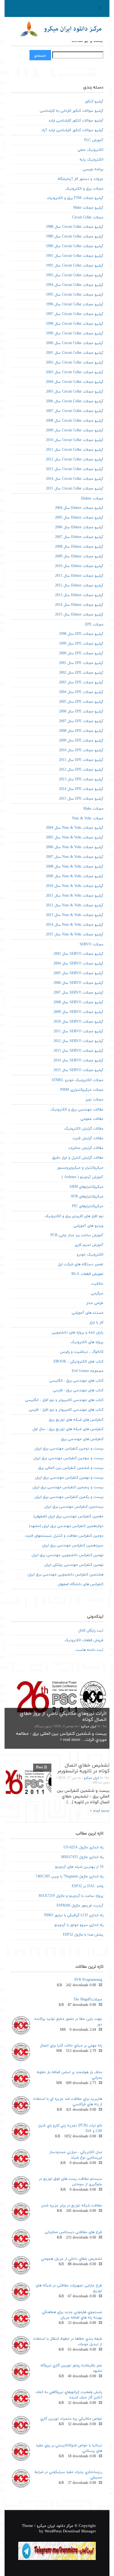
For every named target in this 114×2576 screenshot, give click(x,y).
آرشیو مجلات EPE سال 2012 (81, 770)
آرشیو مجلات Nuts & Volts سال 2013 (75, 915)
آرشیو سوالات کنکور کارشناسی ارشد (76, 121)
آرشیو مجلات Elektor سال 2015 (79, 615)
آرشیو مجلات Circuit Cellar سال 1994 (75, 285)
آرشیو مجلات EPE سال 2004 (81, 692)
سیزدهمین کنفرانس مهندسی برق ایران (73, 1545)
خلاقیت (97, 1284)
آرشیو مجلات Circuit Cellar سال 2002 (75, 363)
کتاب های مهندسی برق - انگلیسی (76, 1381)
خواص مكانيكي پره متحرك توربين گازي (71, 2419)
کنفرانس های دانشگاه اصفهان (81, 1584)
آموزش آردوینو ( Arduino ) (83, 1177)
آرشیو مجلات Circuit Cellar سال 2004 (75, 382)
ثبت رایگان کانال (91, 1631)
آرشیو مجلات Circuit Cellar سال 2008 (75, 421)
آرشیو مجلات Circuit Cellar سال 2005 (75, 392)
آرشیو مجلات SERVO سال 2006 (78, 983)
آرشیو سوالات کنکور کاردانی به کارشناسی (72, 111)
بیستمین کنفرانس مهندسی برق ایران (74, 1507)
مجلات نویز (94, 1100)
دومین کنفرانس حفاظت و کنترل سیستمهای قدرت (64, 1536)
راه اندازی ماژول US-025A (83, 1847)
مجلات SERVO (92, 944)
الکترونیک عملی (90, 150)
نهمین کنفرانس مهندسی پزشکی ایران (74, 1565)
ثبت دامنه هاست (90, 1650)
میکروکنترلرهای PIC (88, 1206)
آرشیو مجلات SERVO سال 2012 (78, 1041)
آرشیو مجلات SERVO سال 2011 (78, 1031)
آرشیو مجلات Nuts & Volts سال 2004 (75, 828)
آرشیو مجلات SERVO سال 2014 (78, 1061)
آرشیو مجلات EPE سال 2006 (81, 712)
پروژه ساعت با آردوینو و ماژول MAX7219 (71, 1896)
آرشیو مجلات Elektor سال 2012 (79, 586)
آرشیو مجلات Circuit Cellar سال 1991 (75, 256)
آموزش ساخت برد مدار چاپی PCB (77, 1235)
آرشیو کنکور (94, 101)
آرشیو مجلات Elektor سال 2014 (79, 605)
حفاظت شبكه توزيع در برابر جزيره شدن (72, 2206)
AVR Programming (88, 1980)
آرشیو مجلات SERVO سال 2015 (78, 1070)
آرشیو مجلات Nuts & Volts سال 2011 (75, 896)
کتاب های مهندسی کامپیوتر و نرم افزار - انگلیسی (64, 1400)
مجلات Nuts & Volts (88, 818)
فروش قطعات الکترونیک (84, 1640)
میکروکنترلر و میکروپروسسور (80, 1168)
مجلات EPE (94, 625)
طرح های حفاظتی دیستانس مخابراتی (73, 2232)
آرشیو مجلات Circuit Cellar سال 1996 (75, 304)
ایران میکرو (89, 1726)
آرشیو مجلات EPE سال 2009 (81, 741)
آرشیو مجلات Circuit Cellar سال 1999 (75, 334)
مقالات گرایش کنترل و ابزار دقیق (78, 1158)
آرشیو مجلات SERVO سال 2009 (78, 1012)
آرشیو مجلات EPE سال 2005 (81, 702)
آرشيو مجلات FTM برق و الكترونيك (75, 198)
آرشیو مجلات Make (88, 208)
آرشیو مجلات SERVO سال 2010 (78, 1022)
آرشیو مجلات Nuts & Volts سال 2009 (75, 876)
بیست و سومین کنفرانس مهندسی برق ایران (68, 1458)
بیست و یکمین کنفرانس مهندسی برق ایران (69, 1497)
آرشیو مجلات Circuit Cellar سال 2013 (75, 469)
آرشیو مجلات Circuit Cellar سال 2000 (75, 343)
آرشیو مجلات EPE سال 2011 (81, 760)
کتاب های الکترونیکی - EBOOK (78, 1362)
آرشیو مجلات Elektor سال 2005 (79, 518)
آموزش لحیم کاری (89, 1245)
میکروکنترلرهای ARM (86, 1187)
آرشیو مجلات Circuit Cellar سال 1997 (75, 314)
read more (71, 1740)
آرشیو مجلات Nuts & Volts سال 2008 (75, 867)
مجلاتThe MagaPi (88, 2000)
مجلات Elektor (92, 499)
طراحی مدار (95, 1303)
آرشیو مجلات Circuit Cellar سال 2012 (75, 460)
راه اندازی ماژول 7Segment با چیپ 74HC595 (69, 1877)
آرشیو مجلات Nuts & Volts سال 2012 (75, 905)
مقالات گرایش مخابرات (86, 1148)
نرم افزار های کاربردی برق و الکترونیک (74, 1216)
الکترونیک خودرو (90, 1255)
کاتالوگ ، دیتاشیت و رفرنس (82, 1352)
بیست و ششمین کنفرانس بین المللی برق (71, 1468)
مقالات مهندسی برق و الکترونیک (77, 1110)
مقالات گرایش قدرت (88, 1138)
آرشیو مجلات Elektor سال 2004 (79, 508)
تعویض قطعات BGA (87, 1274)
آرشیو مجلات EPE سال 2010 (81, 750)
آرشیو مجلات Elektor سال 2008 (79, 547)
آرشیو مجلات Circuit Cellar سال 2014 (75, 479)
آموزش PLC (94, 140)
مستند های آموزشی (88, 1313)
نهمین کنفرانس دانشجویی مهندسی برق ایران (67, 1555)
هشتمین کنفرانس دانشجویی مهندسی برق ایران (66, 1575)
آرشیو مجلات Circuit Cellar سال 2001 (75, 353)
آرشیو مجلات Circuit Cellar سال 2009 (75, 430)
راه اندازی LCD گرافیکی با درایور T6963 (74, 1915)
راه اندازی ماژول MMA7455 (82, 1857)
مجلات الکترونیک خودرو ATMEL (77, 1080)
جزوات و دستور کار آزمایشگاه (80, 179)
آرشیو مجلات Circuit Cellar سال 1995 (75, 295)
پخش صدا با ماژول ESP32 (83, 1935)
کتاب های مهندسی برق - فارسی (78, 1390)
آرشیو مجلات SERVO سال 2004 (78, 964)
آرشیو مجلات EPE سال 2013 (81, 779)
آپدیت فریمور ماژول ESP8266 (80, 1906)
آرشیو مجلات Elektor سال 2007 (79, 537)
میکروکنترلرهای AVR (87, 1197)
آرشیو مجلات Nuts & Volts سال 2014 (75, 925)
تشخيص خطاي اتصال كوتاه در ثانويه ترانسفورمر (83, 1768)
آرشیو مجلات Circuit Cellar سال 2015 (75, 489)
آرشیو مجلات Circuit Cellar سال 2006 (75, 401)
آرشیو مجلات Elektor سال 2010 (79, 566)
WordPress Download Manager (70, 2531)
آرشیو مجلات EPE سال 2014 (81, 789)
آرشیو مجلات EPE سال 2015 (81, 799)
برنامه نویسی (93, 169)
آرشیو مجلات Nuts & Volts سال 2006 (75, 847)
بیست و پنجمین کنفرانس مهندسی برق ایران (68, 1487)
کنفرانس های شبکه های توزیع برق (76, 1420)
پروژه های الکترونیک (87, 1342)
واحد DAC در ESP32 (88, 1886)
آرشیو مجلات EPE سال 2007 (81, 721)
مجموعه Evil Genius (88, 1371)
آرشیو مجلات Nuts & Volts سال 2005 (75, 838)
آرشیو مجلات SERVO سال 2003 (78, 954)
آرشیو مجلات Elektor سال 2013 (79, 595)
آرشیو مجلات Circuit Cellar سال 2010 (75, 440)
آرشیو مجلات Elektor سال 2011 (79, 576)
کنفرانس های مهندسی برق (82, 1439)
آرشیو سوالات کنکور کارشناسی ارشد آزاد (72, 130)
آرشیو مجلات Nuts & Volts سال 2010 (75, 886)
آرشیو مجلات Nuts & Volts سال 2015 (75, 934)
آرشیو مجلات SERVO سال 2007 (78, 993)
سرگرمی (97, 1293)
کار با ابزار (96, 1323)
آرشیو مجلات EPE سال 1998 (81, 634)
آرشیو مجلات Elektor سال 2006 (79, 527)
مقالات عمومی (92, 1119)
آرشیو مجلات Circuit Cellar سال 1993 (75, 275)
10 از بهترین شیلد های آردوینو (79, 1867)
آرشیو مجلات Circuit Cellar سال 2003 (75, 372)
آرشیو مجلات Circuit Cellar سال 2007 (75, 411)
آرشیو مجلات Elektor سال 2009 (79, 556)
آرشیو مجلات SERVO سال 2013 (78, 1051)
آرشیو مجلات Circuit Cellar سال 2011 (75, 450)
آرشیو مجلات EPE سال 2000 (81, 653)
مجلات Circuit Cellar (88, 217)
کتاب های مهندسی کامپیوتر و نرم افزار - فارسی (66, 1410)
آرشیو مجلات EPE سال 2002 (81, 673)
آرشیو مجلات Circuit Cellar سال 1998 (75, 324)
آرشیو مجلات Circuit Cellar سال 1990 (75, 246)
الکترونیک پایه (92, 160)
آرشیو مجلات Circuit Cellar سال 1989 (75, 237)
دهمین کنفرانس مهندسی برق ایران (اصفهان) (68, 1516)
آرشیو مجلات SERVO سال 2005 (78, 973)
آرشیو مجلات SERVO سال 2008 (78, 1002)
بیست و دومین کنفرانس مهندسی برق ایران (69, 1449)
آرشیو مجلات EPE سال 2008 (81, 731)
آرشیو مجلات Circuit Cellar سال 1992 (75, 266)
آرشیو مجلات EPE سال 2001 (81, 663)
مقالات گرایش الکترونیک (84, 1129)
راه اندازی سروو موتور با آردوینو (79, 1925)
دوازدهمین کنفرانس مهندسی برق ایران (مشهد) (66, 1526)
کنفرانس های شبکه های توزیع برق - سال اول (68, 1429)
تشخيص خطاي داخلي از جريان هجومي (72, 2259)
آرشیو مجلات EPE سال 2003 (81, 682)
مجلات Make (93, 809)
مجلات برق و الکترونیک (84, 189)
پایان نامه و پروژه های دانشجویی (78, 1333)
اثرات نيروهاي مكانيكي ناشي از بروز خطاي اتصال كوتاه (63, 1717)
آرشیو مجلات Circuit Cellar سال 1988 (75, 227)
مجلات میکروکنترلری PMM (82, 1090)
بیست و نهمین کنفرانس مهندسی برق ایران (69, 1478)
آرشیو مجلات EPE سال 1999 (81, 644)
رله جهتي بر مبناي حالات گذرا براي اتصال (71, 2046)
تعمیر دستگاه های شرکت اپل (81, 1264)
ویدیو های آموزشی (88, 1226)
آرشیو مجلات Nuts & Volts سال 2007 (75, 857)
